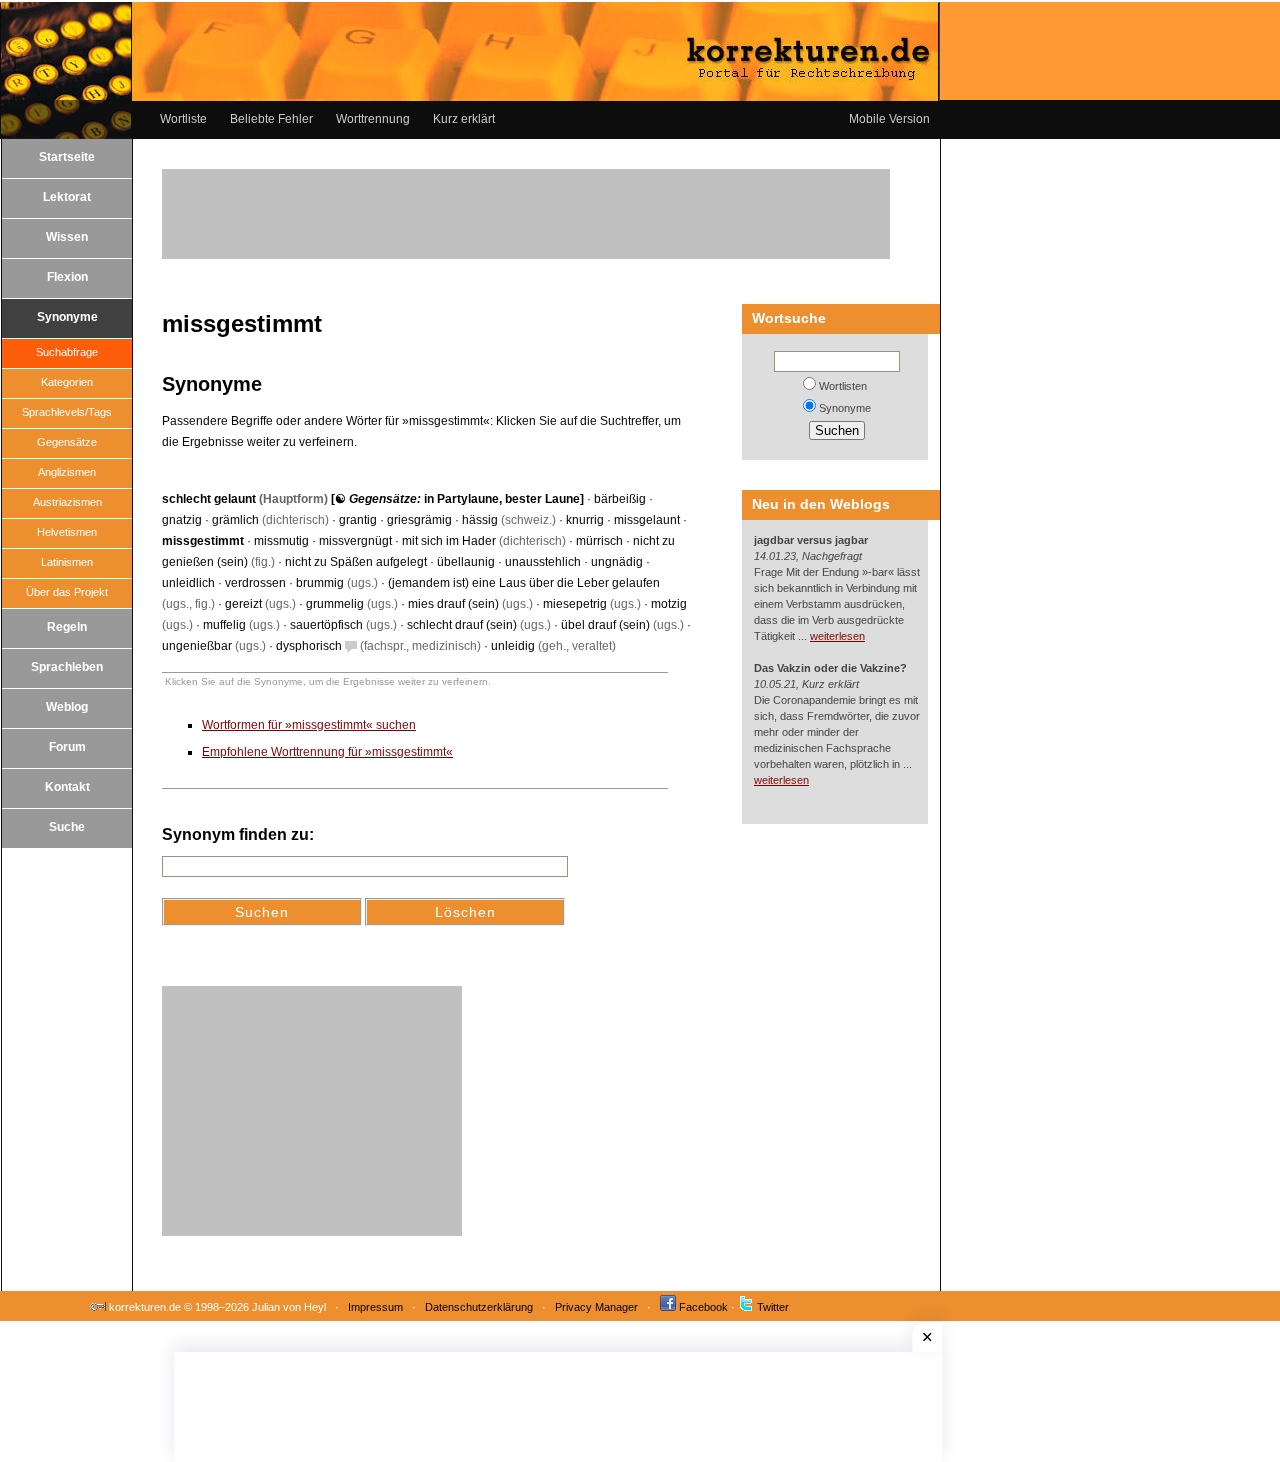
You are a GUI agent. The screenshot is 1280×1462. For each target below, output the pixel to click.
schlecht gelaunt (209, 499)
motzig (669, 604)
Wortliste (183, 119)
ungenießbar (197, 646)
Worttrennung (373, 119)
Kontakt (67, 787)
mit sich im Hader (449, 541)
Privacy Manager (596, 1307)
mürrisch (599, 541)
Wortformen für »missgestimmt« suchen (309, 725)
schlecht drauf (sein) (462, 625)
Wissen (67, 237)
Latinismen (67, 562)
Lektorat (67, 197)
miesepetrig (575, 604)
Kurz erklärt (464, 119)
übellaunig (466, 562)
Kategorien (67, 382)
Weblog (67, 707)
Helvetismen (67, 532)
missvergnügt (355, 541)
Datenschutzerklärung (479, 1307)
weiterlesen (837, 636)
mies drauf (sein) (453, 604)
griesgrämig (419, 520)
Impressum (375, 1307)
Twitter (773, 1307)
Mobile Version (889, 119)
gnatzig (182, 520)
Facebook (703, 1307)
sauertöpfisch (326, 625)
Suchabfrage (67, 352)
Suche (67, 827)
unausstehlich (543, 562)
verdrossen (255, 583)
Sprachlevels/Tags (67, 412)
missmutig (281, 541)
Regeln (67, 627)
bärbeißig (620, 499)
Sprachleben (67, 667)
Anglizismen (67, 472)
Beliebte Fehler (271, 119)
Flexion (67, 277)
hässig (480, 520)
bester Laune (542, 499)
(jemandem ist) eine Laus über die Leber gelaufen (524, 583)
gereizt (243, 604)
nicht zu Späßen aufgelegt (356, 562)
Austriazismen (67, 502)
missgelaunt (647, 520)
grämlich (235, 520)
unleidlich (188, 583)
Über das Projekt (67, 592)
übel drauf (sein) (605, 625)
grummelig (335, 604)
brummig (320, 583)
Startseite (67, 157)
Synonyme (67, 317)
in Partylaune (461, 499)
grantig (358, 520)
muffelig (224, 625)
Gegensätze (67, 442)
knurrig (585, 520)
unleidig (513, 646)
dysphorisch (309, 646)
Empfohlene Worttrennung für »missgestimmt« (327, 752)
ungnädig (617, 562)
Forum (67, 747)
